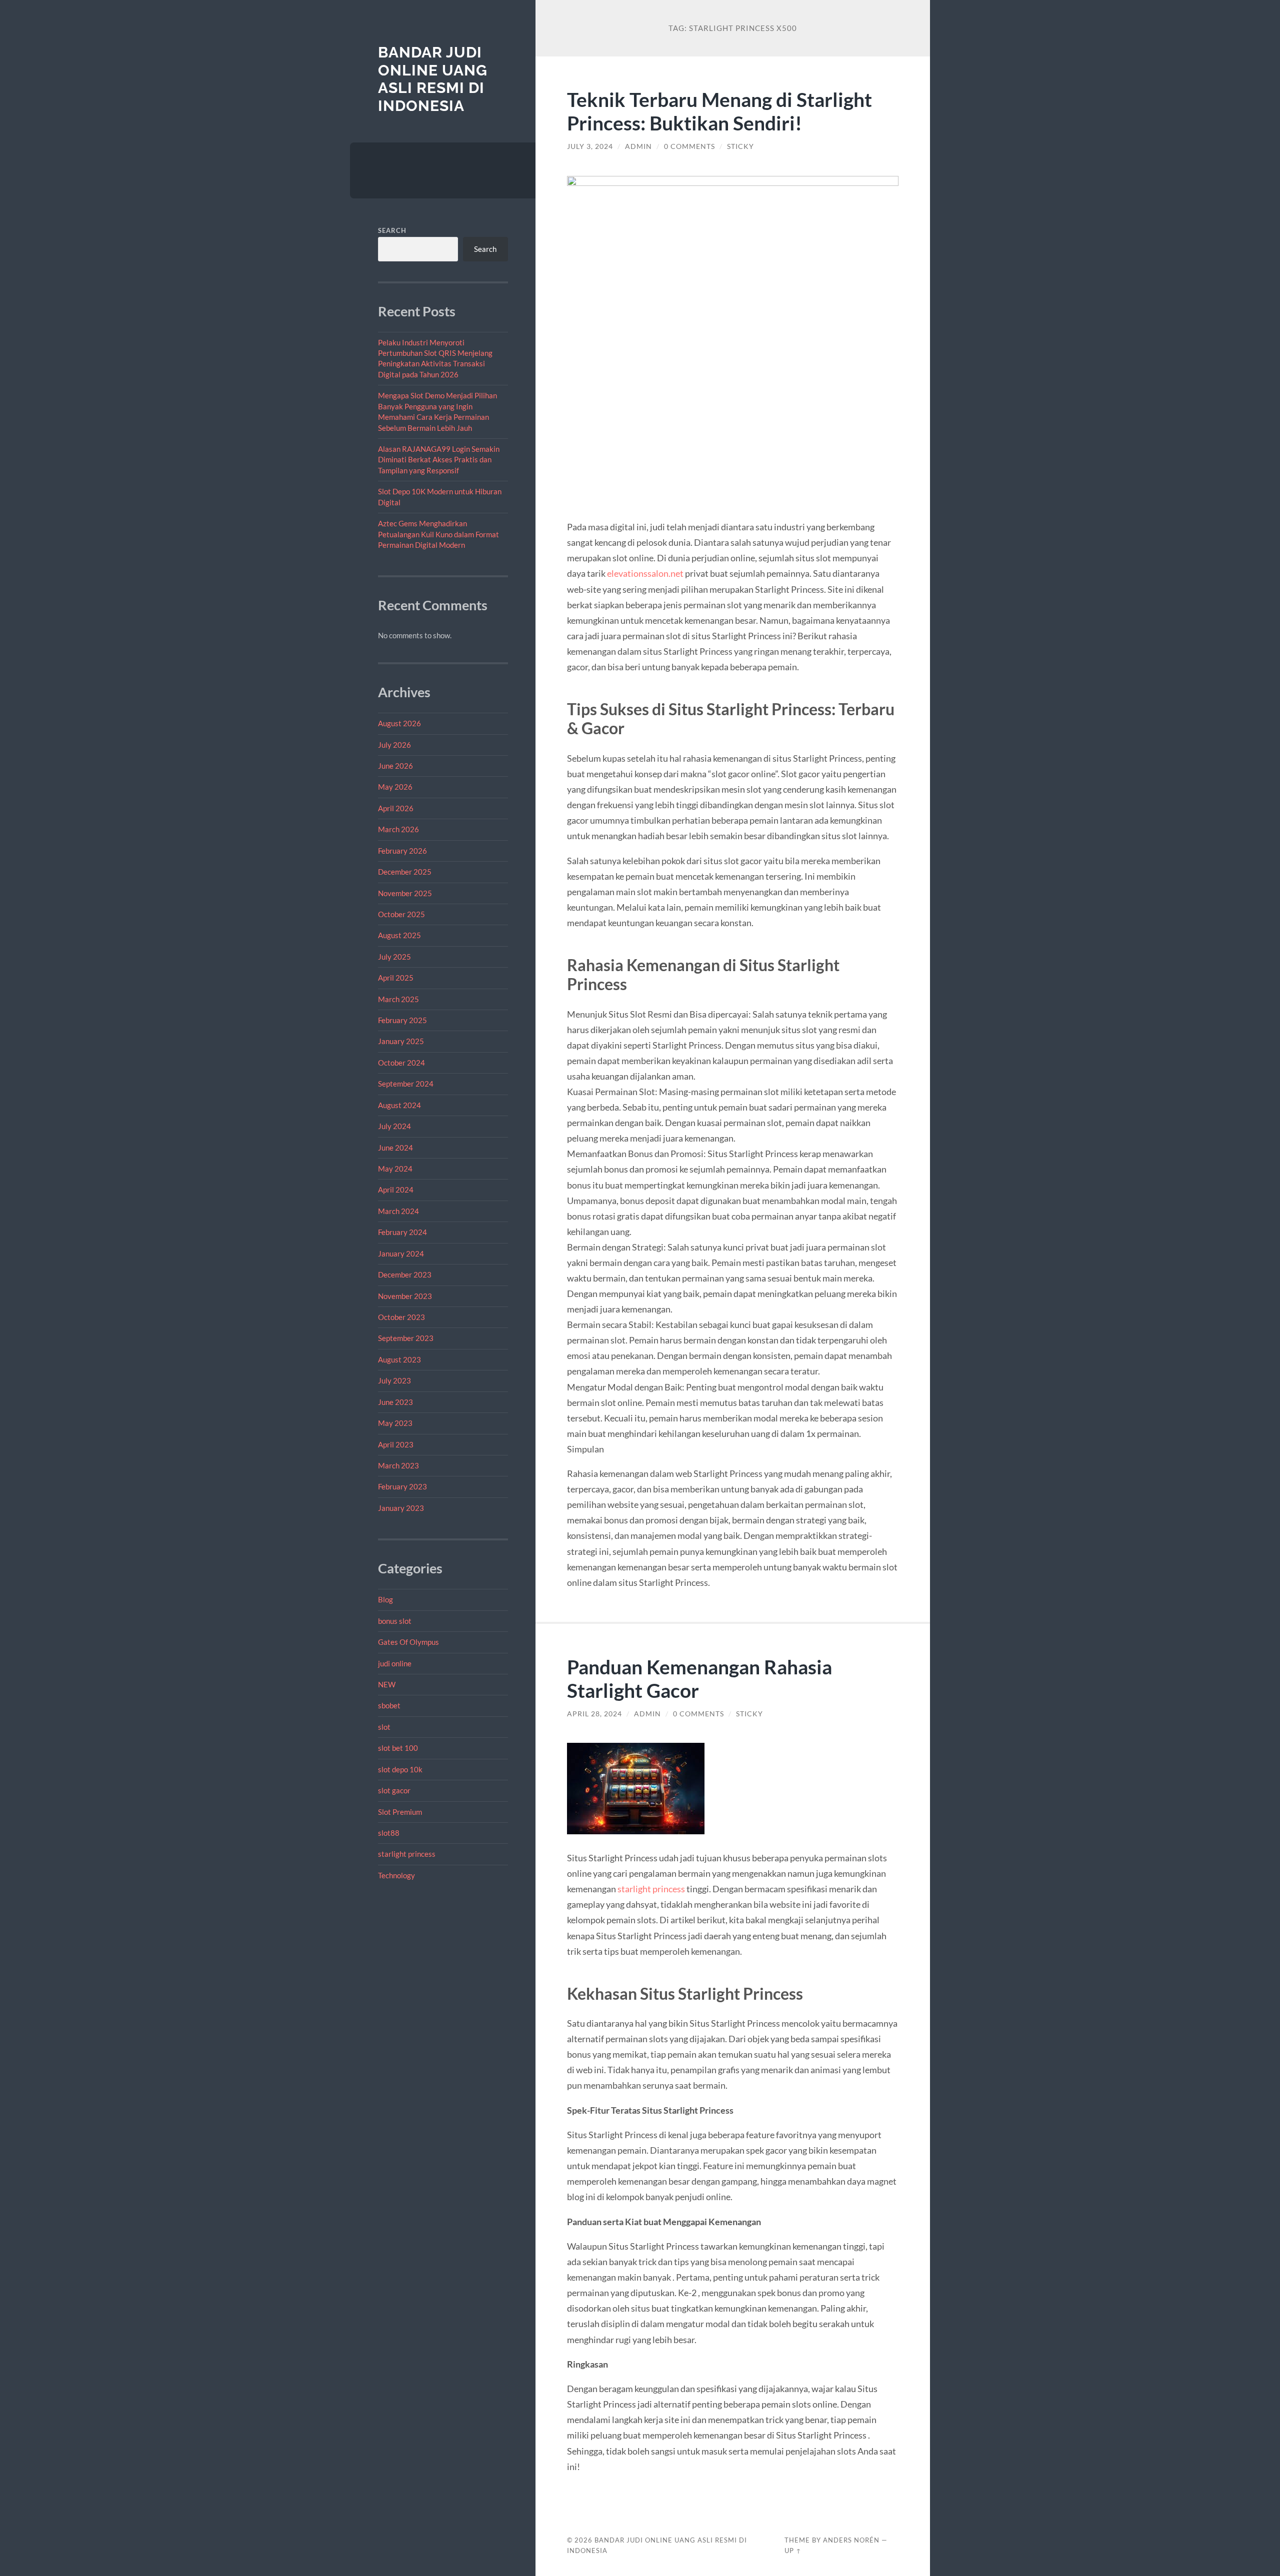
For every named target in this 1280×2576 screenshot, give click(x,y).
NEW (387, 1684)
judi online (395, 1663)
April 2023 (396, 1444)
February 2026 (402, 851)
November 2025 (405, 893)
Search (392, 230)
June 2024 (395, 1148)
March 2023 (398, 1465)
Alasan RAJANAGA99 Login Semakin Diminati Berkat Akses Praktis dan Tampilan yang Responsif (439, 460)
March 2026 (398, 829)
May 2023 (395, 1423)
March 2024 (398, 1211)
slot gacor (394, 1790)
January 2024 (401, 1254)
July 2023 (394, 1380)
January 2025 (401, 1041)
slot (384, 1727)
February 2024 (402, 1232)
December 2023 (405, 1275)
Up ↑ (793, 2551)
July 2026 (394, 745)
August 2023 (399, 1359)
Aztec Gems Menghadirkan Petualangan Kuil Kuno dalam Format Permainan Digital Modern (438, 534)
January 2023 (401, 1508)
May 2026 (395, 787)
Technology (396, 1875)
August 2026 (399, 723)
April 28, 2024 (594, 1714)
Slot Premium (400, 1812)
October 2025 (401, 914)
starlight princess (407, 1854)
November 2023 (405, 1296)
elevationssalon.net (645, 573)
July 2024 (394, 1126)
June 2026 (395, 766)
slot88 (389, 1833)
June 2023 (395, 1402)
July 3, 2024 (590, 146)
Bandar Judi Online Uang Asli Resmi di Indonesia (433, 79)
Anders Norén (851, 2540)
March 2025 (398, 999)
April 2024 (396, 1190)
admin (638, 146)
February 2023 (402, 1486)
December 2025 (405, 872)
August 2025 (399, 935)
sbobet (389, 1705)
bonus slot (395, 1621)
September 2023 (406, 1338)
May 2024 (395, 1169)
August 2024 (399, 1105)
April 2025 (396, 978)
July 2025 (394, 957)
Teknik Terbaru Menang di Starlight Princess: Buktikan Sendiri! (719, 111)
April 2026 (396, 808)
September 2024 (406, 1084)
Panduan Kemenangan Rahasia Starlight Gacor (699, 1678)
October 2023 (401, 1317)
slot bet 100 (398, 1748)
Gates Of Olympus (408, 1642)
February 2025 (402, 1020)
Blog (385, 1599)
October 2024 (401, 1063)
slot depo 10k (400, 1769)
